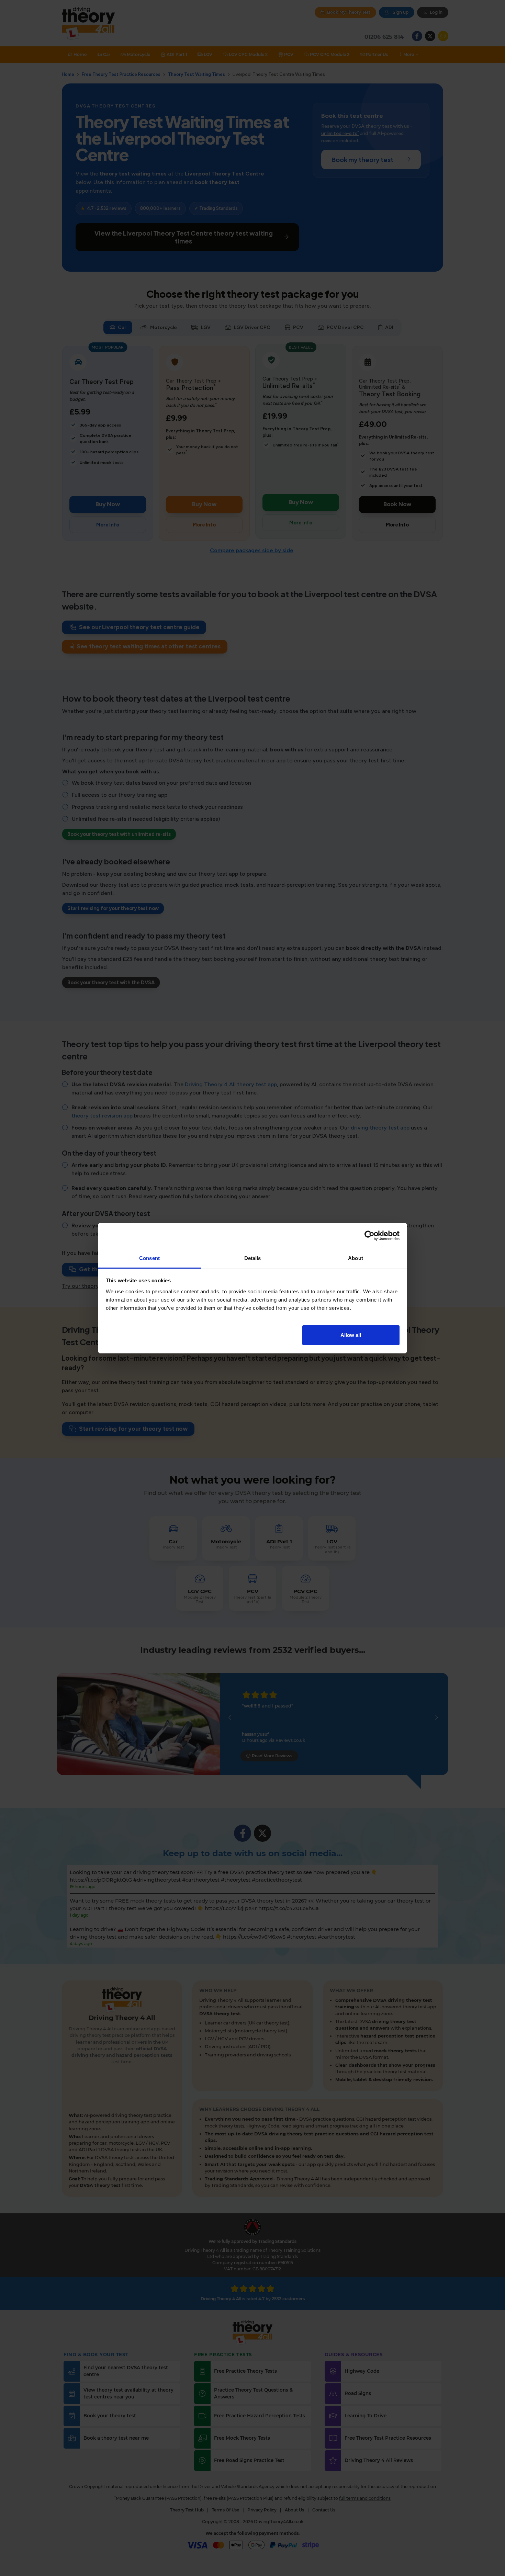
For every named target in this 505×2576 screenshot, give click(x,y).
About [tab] (356, 1258)
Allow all (351, 1335)
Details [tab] (253, 1258)
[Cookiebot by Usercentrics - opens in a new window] (369, 1236)
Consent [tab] (149, 1258)
